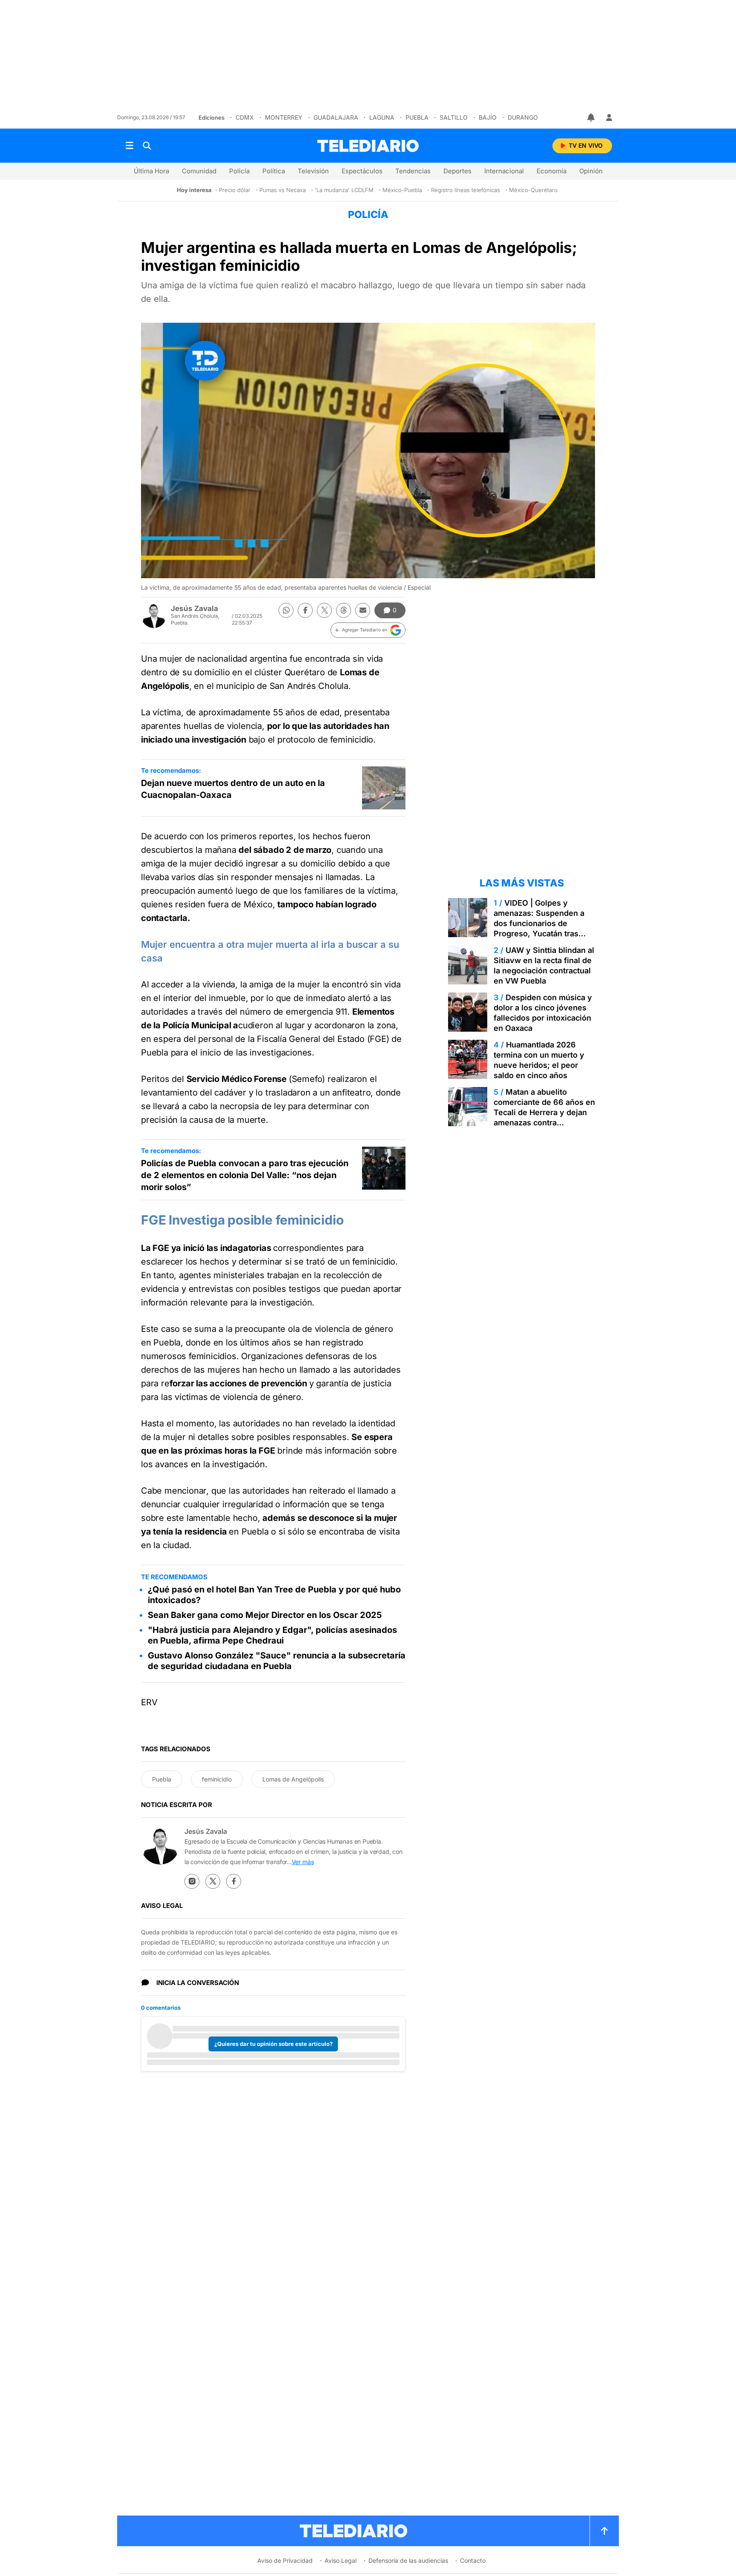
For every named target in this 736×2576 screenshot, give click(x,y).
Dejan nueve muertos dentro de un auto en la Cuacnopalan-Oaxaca (233, 789)
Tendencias (413, 171)
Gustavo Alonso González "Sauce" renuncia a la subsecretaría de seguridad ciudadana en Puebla (277, 1661)
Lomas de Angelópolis (293, 1779)
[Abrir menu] (129, 146)
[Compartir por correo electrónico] (363, 610)
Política (274, 171)
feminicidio (217, 1779)
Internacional (504, 171)
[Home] (368, 146)
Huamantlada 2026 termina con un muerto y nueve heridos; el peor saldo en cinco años (539, 1060)
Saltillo (454, 117)
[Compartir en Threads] (344, 610)
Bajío (488, 117)
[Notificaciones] (592, 118)
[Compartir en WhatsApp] (286, 610)
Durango (523, 117)
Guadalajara (336, 117)
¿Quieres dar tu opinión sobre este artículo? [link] (273, 2044)
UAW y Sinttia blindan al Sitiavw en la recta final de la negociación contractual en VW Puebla (544, 965)
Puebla (417, 117)
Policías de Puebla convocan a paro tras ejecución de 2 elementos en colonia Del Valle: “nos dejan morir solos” (245, 1175)
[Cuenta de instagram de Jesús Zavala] (192, 1881)
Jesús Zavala (194, 608)
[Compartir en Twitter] (324, 610)
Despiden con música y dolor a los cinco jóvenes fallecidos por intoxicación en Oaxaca (543, 1013)
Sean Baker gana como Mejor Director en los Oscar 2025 (265, 1615)
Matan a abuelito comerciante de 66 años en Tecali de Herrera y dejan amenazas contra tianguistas (544, 1112)
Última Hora (151, 171)
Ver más (303, 1862)
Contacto (473, 2560)
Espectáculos (362, 171)
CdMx (245, 117)
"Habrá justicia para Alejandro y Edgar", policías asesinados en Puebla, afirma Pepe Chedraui (272, 1635)
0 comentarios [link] (161, 2008)
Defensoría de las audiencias (408, 2560)
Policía (239, 171)
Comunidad (199, 171)
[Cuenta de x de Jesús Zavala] (213, 1881)
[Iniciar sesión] (609, 118)
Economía (552, 171)
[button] (368, 630)
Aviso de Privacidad (285, 2560)
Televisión (313, 171)
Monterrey (284, 117)
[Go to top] (604, 2531)
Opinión (591, 171)
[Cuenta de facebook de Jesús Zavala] (234, 1881)
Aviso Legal (341, 2560)
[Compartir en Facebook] (305, 610)
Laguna (382, 117)
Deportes (457, 171)
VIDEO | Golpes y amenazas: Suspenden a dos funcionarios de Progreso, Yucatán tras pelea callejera (539, 923)
